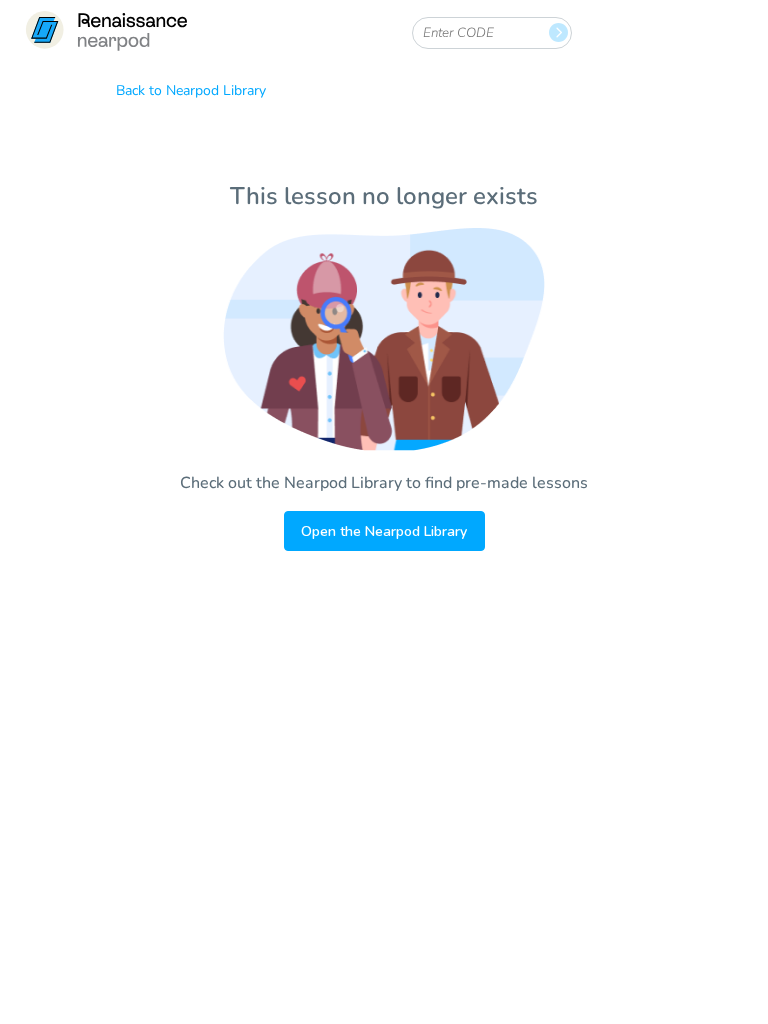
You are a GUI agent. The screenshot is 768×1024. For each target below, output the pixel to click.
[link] (106, 32)
